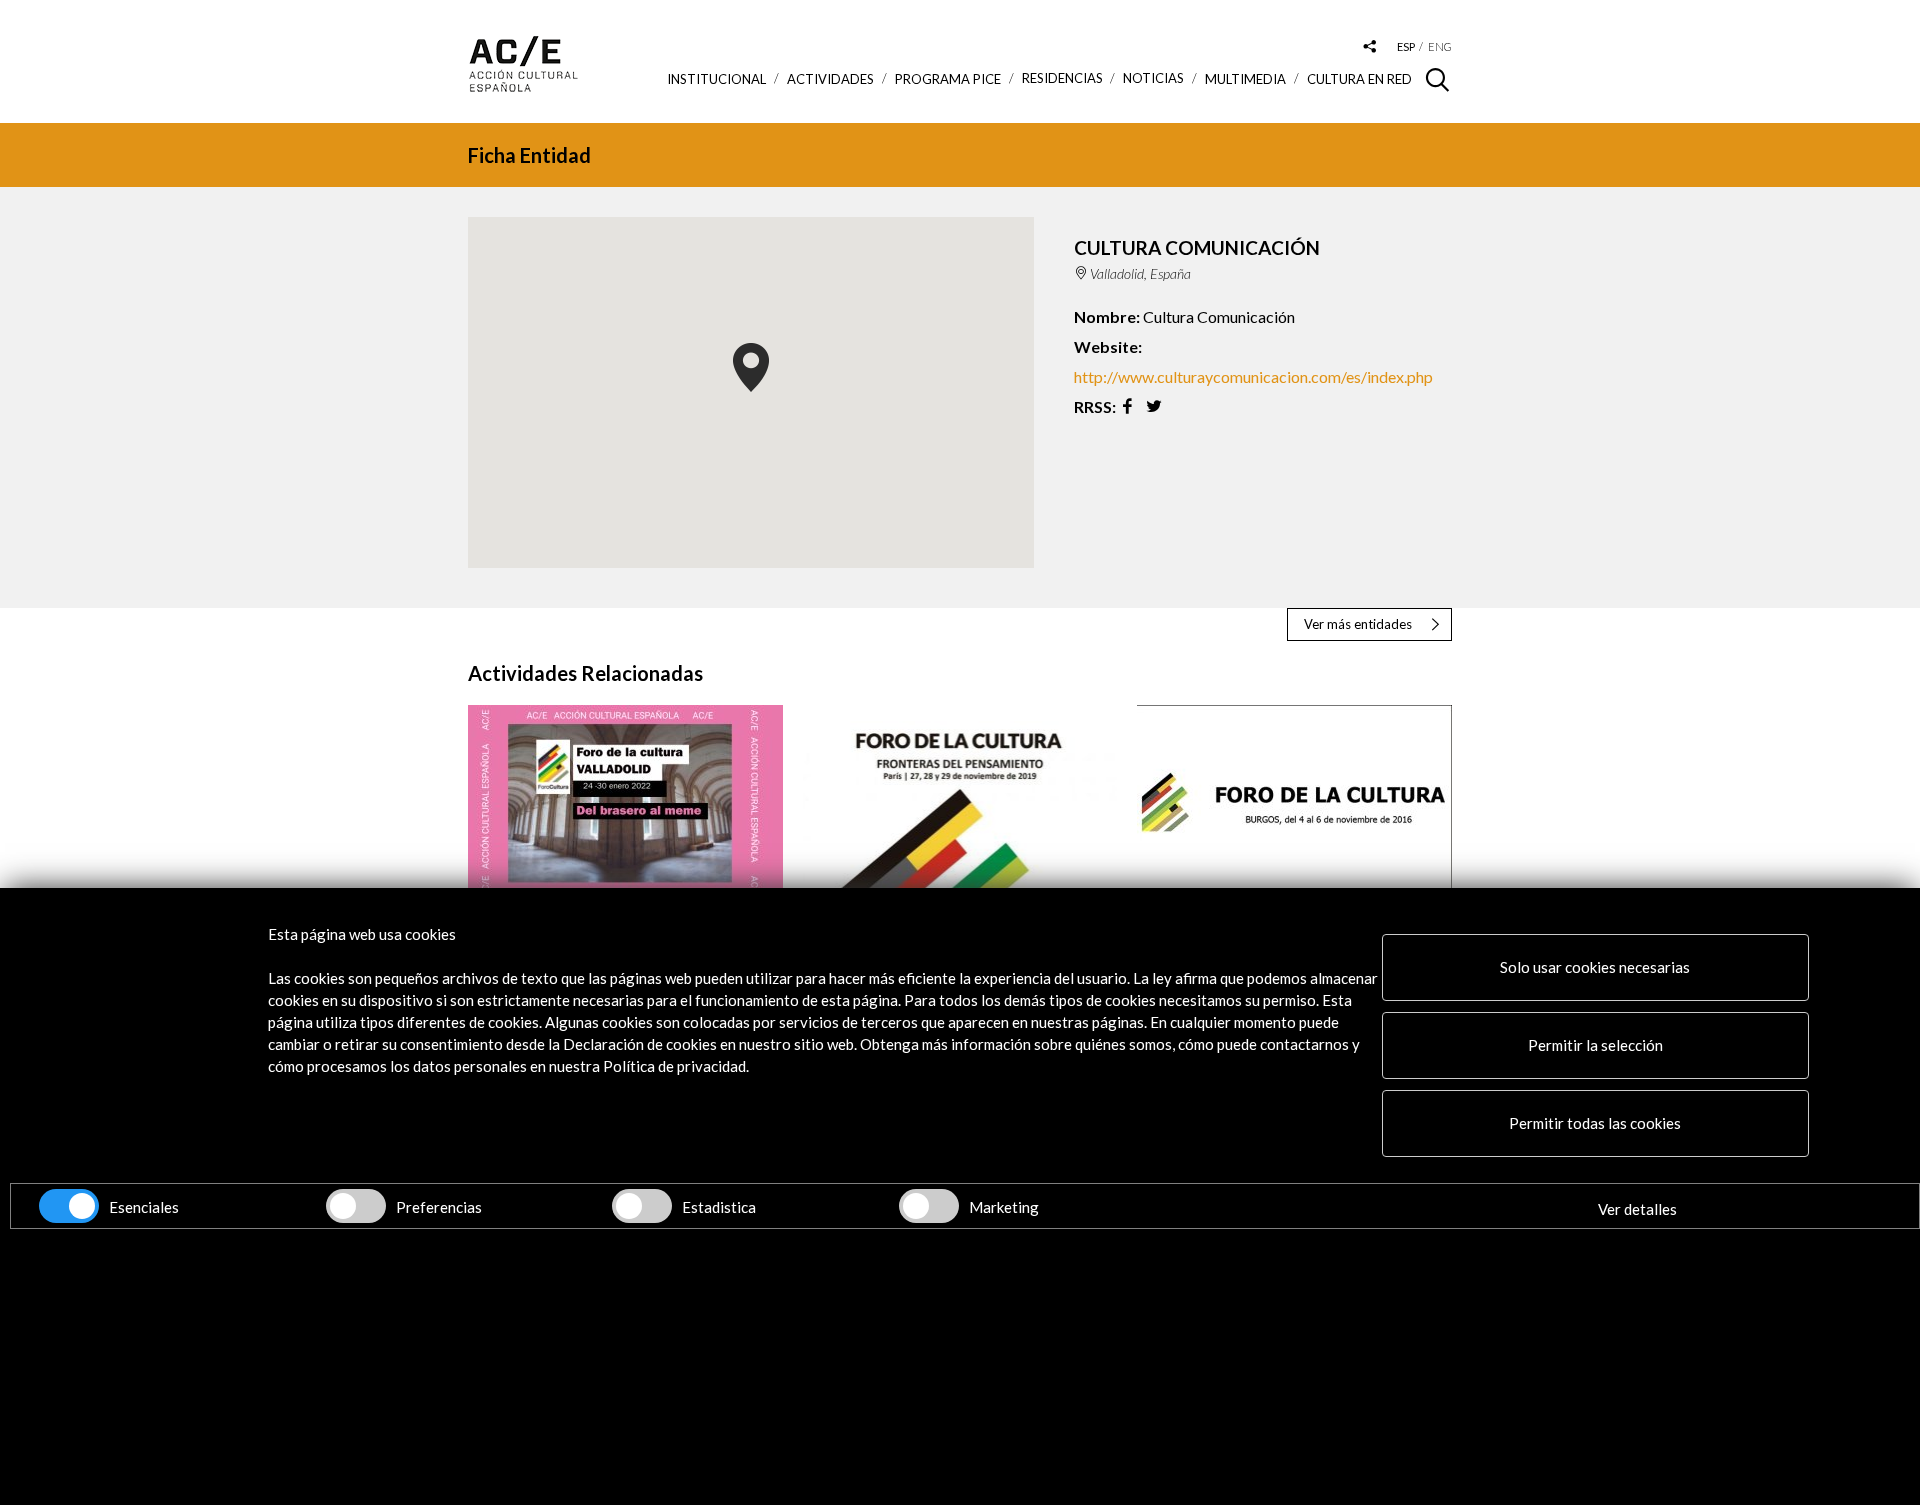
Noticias (1153, 78)
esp (1406, 46)
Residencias (1062, 78)
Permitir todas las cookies (1595, 1123)
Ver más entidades (1358, 624)
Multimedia (1245, 79)
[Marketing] (929, 1206)
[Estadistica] (642, 1206)
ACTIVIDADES (830, 79)
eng (1440, 46)
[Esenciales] (69, 1206)
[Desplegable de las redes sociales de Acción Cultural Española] (1370, 47)
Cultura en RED (1359, 79)
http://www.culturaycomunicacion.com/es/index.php (1253, 376)
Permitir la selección (1595, 1045)
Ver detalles (1637, 1209)
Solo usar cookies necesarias (1595, 967)
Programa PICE (948, 79)
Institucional (716, 79)
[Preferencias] (356, 1206)
